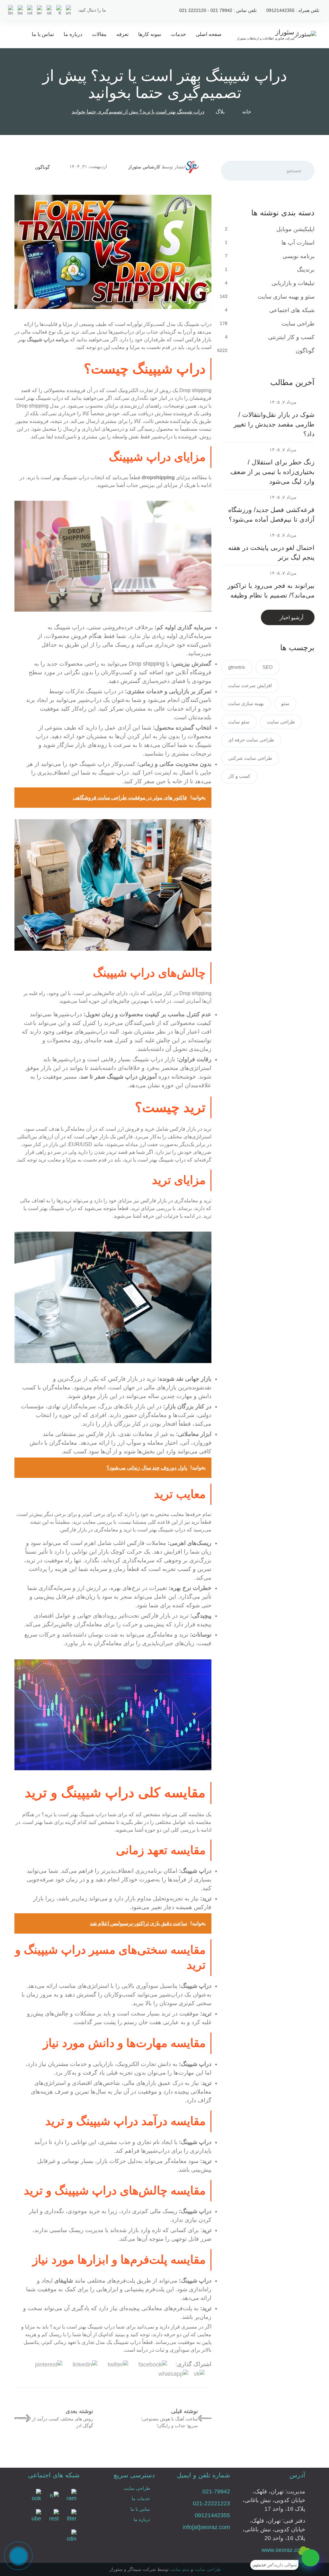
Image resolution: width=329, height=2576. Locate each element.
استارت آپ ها (297, 243)
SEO (268, 667)
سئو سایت (239, 722)
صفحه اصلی (209, 34)
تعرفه (122, 34)
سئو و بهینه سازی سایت (285, 297)
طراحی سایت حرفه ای (251, 740)
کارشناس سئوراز (144, 167)
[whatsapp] (311, 2558)
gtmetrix (237, 667)
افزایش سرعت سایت (250, 685)
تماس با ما (43, 34)
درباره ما (73, 34)
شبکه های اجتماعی (291, 310)
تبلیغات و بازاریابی (292, 283)
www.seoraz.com (283, 2550)
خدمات (178, 34)
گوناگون (42, 167)
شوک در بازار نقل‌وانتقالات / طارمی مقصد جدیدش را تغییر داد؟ (274, 424)
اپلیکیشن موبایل (295, 229)
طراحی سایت (297, 324)
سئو (285, 703)
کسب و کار (239, 776)
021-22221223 (211, 2503)
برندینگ (305, 270)
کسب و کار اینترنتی (290, 337)
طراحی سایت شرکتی (250, 758)
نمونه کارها (150, 34)
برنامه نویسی (298, 256)
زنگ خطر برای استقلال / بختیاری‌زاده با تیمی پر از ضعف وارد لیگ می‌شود (272, 472)
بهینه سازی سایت (246, 703)
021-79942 (216, 2491)
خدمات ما (141, 2499)
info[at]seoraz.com (206, 2527)
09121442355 (212, 2515)
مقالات (99, 34)
